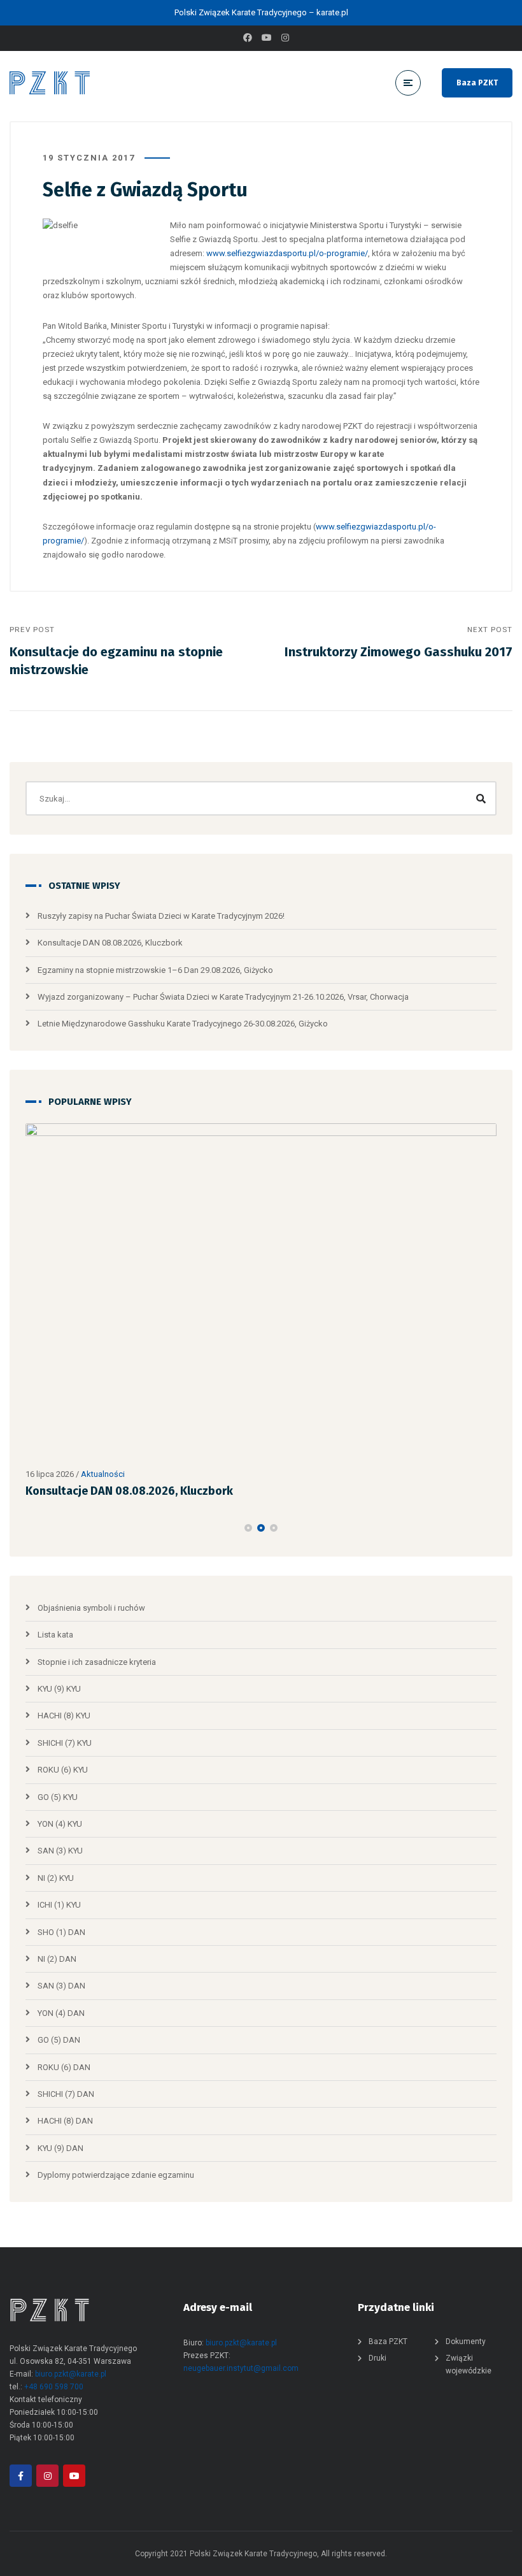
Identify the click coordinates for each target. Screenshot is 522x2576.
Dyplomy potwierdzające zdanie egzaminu (116, 2175)
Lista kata (55, 1635)
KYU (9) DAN (60, 2148)
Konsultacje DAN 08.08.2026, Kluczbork (110, 943)
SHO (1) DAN (61, 1932)
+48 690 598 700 (54, 2387)
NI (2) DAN (57, 1959)
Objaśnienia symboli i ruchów (91, 1608)
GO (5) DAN (59, 2040)
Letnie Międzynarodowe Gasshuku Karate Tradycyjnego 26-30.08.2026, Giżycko (183, 1024)
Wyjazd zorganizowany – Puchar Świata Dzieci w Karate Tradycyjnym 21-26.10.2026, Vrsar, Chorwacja (223, 997)
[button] (248, 1528)
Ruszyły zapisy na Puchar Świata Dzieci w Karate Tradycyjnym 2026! (161, 916)
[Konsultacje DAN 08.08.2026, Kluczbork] (261, 1292)
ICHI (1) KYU (59, 1905)
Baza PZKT (477, 83)
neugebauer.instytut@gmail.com (241, 2368)
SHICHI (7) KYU (65, 1743)
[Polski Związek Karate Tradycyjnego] (50, 83)
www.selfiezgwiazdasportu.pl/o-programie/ (287, 253)
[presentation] (31, 1528)
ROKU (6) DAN (64, 2067)
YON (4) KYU (60, 1824)
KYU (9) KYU (59, 1689)
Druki (377, 2358)
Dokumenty (466, 2342)
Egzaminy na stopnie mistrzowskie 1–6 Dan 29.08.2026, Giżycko (155, 970)
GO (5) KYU (58, 1797)
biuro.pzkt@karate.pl (71, 2374)
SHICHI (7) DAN (66, 2094)
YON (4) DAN (61, 2013)
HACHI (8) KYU (64, 1716)
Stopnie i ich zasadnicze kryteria (97, 1662)
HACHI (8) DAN (65, 2121)
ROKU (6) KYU (63, 1770)
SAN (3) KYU (60, 1851)
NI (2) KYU (56, 1878)
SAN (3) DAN (61, 1986)
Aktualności (103, 1474)
